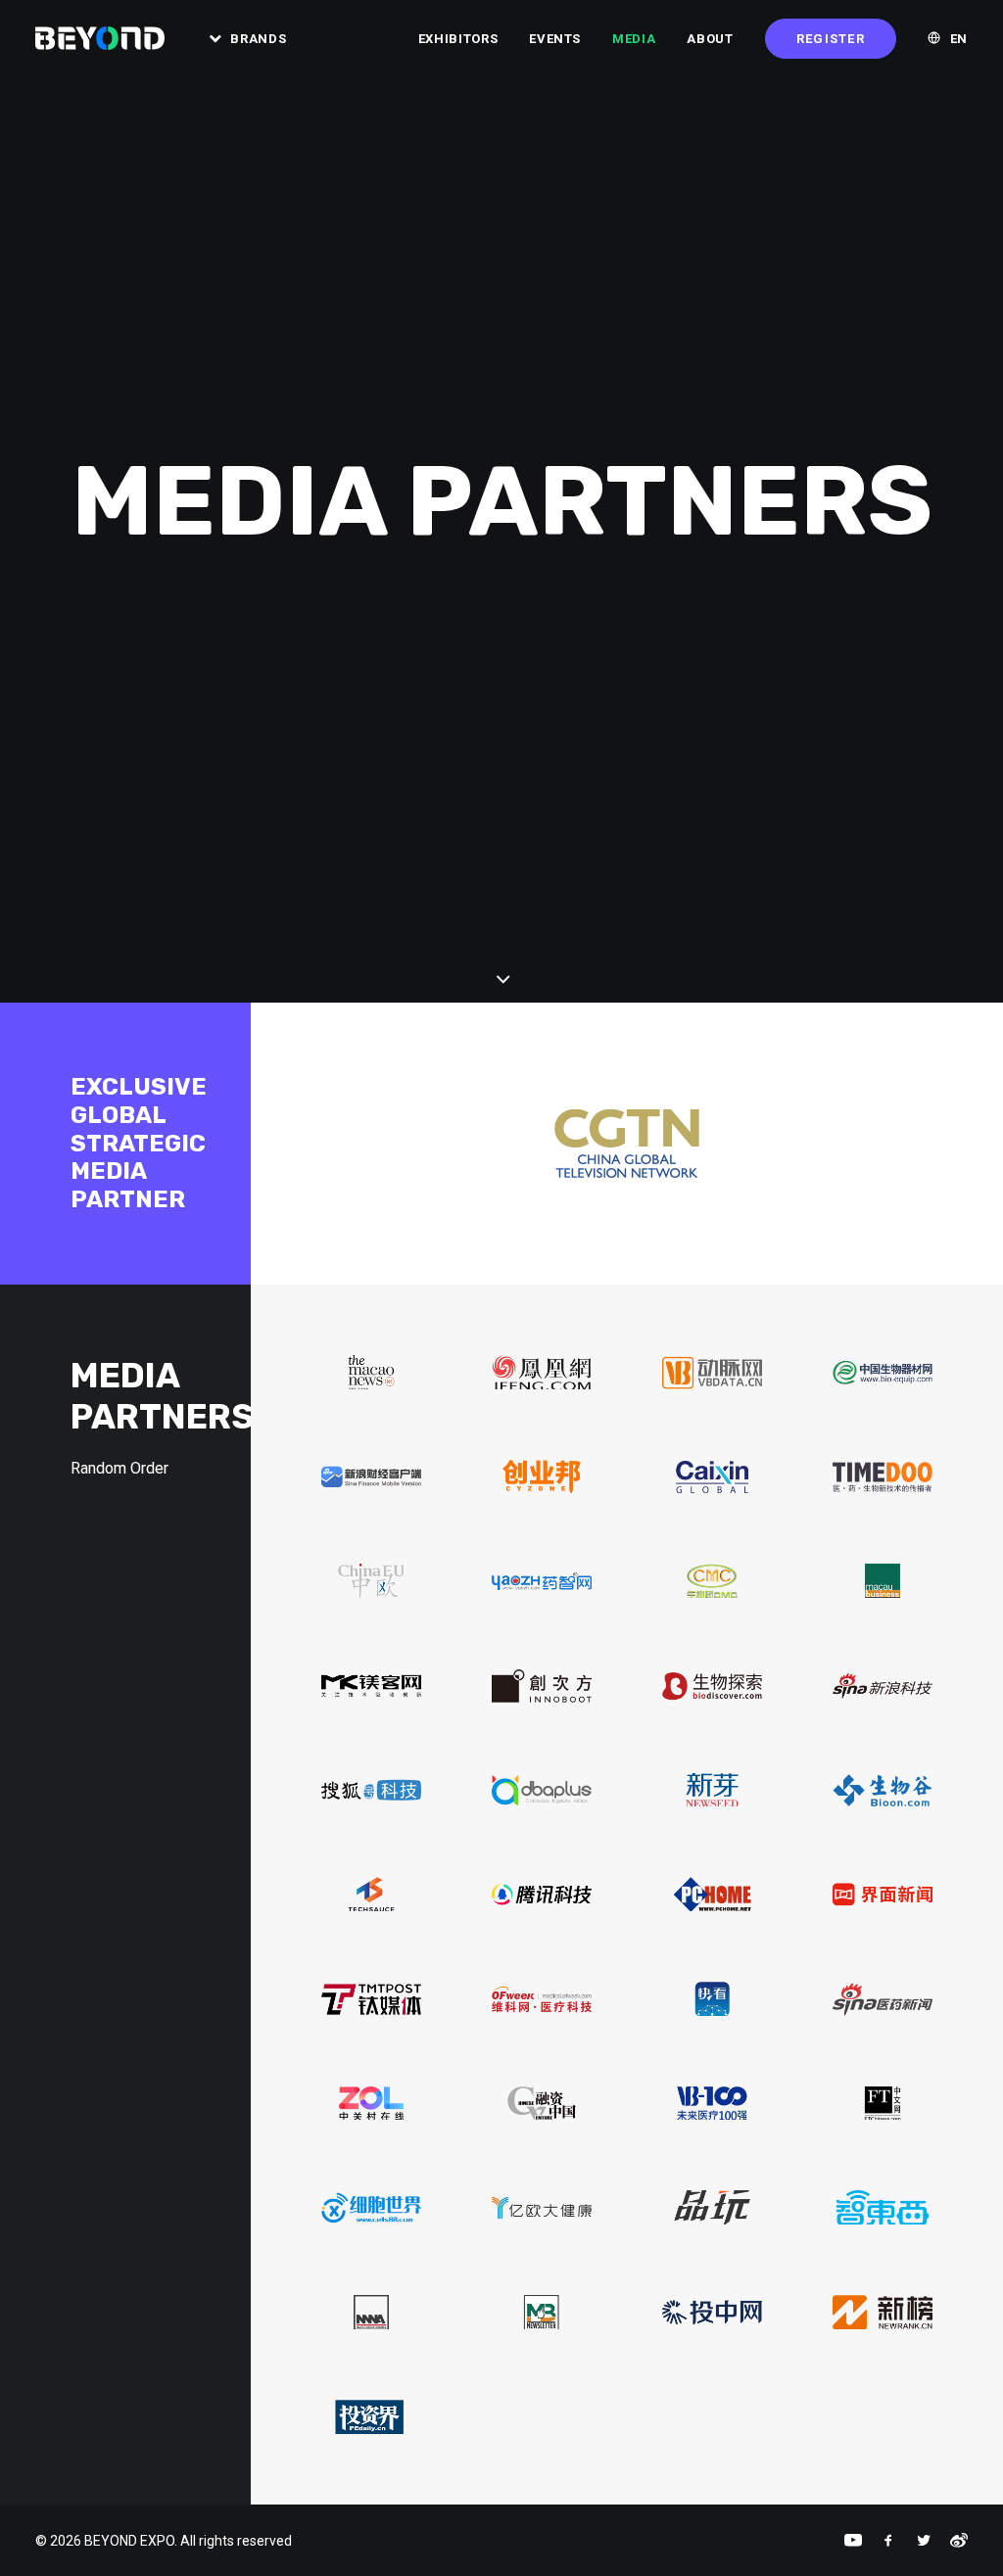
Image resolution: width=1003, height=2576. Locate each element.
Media (634, 39)
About (710, 39)
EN (959, 39)
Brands (258, 39)
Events (555, 39)
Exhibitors (458, 39)
